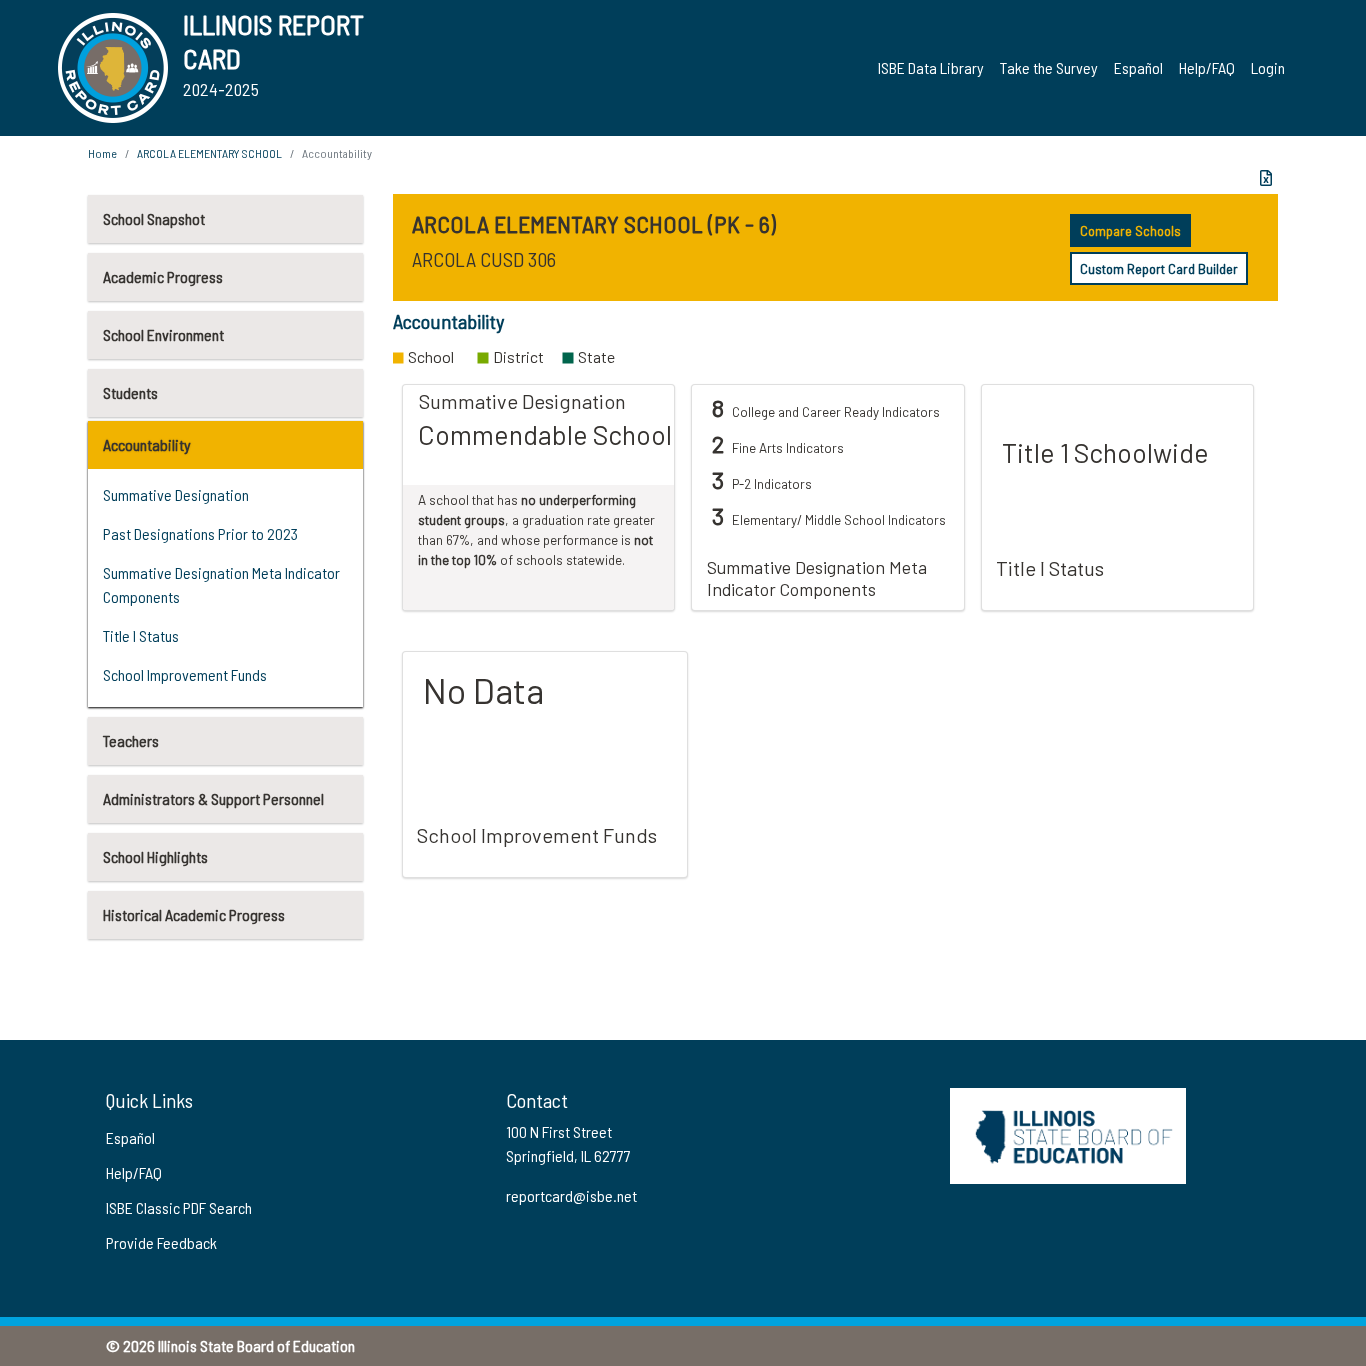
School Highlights (155, 856)
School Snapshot (154, 218)
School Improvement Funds (185, 674)
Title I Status (141, 635)
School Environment (163, 334)
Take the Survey (1049, 67)
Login (1268, 67)
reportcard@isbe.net (571, 1195)
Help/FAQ (1207, 67)
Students (130, 392)
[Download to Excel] (1266, 178)
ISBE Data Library (931, 67)
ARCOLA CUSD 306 (484, 259)
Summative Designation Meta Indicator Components (221, 584)
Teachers (131, 740)
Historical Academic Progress (194, 914)
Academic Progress (163, 276)
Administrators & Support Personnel (213, 798)
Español (1138, 67)
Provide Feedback (161, 1242)
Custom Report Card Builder (1159, 268)
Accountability (147, 444)
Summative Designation (176, 494)
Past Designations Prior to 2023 (200, 533)
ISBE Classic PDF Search (179, 1207)
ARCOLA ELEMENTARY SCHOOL (209, 153)
